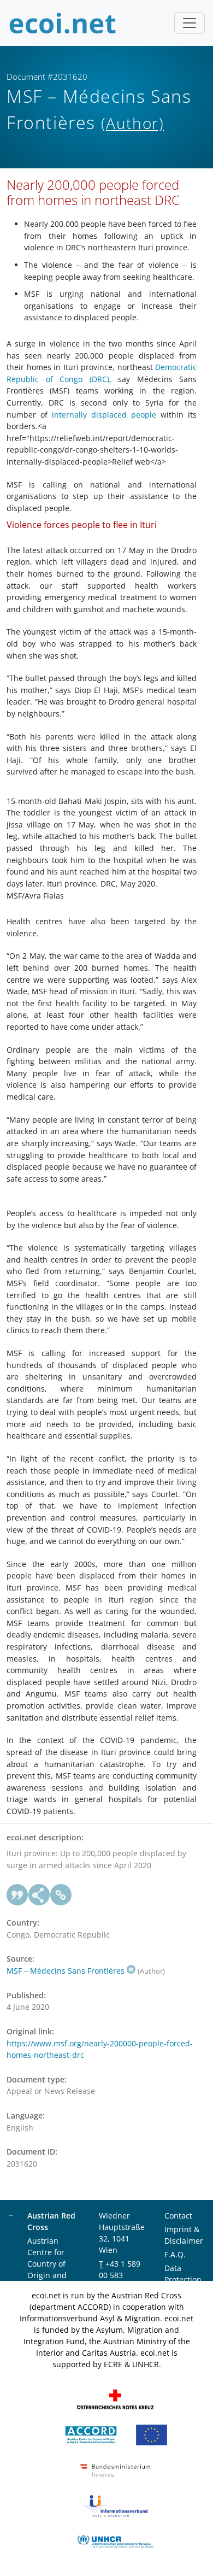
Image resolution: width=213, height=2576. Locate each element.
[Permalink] (61, 1895)
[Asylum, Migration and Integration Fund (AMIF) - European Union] (152, 2434)
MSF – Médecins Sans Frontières (66, 1971)
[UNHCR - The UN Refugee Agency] (115, 2541)
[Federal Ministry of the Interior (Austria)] (115, 2470)
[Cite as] (17, 1895)
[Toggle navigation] (190, 23)
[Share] (39, 1895)
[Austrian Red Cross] (115, 2399)
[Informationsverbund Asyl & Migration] (115, 2505)
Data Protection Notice (183, 2279)
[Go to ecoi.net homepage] (63, 23)
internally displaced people (104, 415)
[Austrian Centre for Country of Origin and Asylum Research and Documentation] (91, 2434)
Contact (178, 2216)
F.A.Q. (175, 2254)
